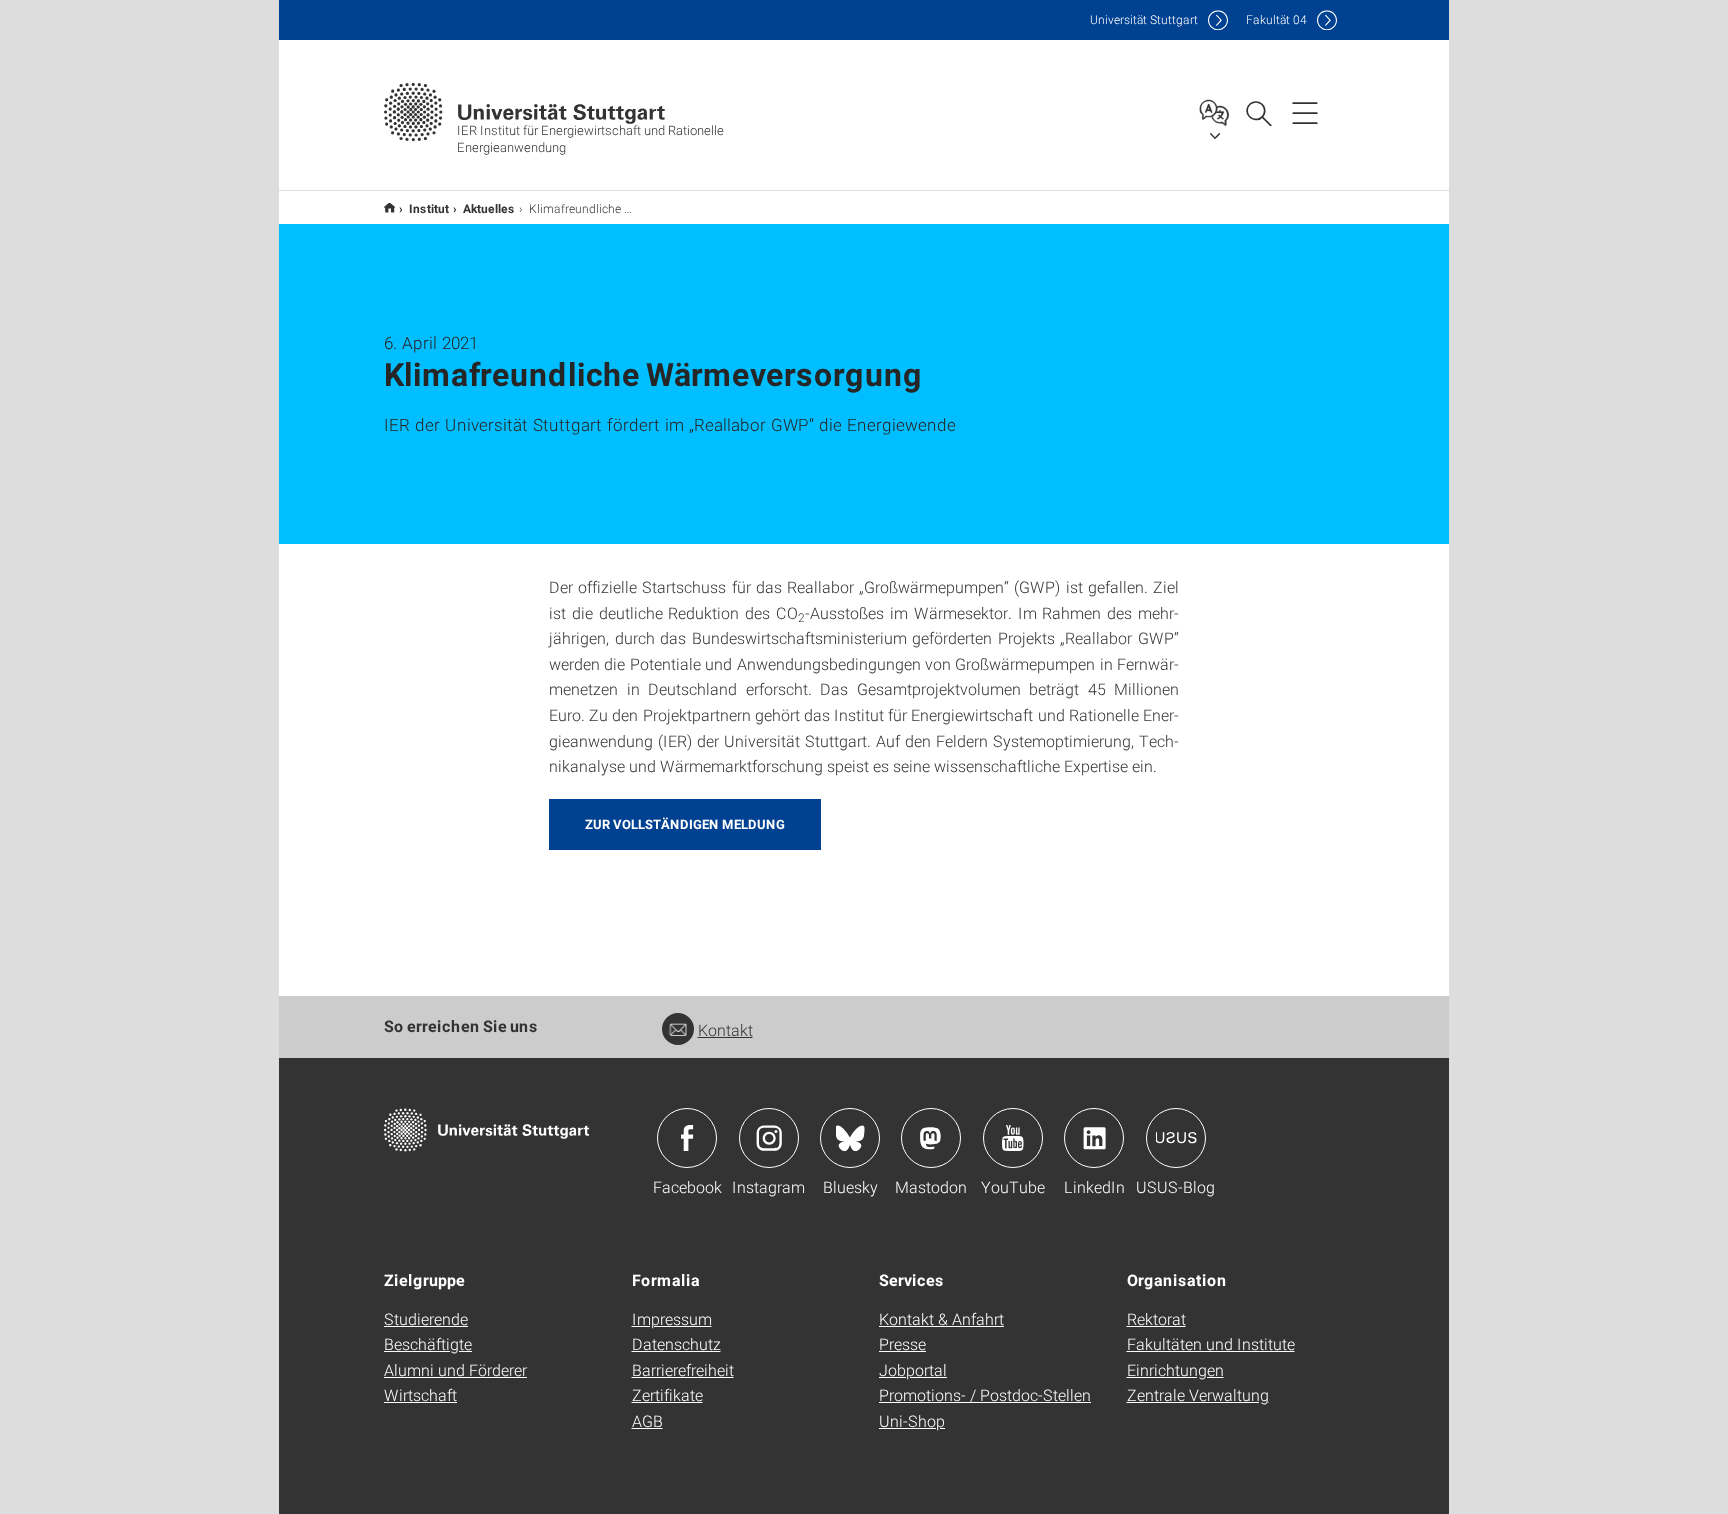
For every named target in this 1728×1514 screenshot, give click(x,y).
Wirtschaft (420, 1394)
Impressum (672, 1318)
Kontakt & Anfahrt (941, 1318)
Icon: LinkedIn (1094, 1138)
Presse (902, 1343)
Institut (429, 208)
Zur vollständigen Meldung (685, 824)
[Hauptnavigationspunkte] (1305, 112)
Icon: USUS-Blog (1176, 1138)
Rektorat (1156, 1318)
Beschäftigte (428, 1343)
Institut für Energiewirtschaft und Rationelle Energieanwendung (389, 207)
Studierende (426, 1318)
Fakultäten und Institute (1211, 1343)
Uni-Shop (912, 1420)
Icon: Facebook (687, 1138)
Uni (1144, 19)
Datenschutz (676, 1343)
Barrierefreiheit (683, 1369)
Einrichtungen (1175, 1369)
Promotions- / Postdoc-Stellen (985, 1394)
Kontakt (725, 1029)
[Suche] (1258, 112)
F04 (1276, 19)
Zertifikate (667, 1394)
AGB (647, 1420)
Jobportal (913, 1369)
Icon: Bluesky (850, 1138)
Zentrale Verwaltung (1198, 1394)
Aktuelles (489, 208)
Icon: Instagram (769, 1138)
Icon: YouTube (1013, 1138)
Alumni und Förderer (455, 1369)
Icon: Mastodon (931, 1138)
